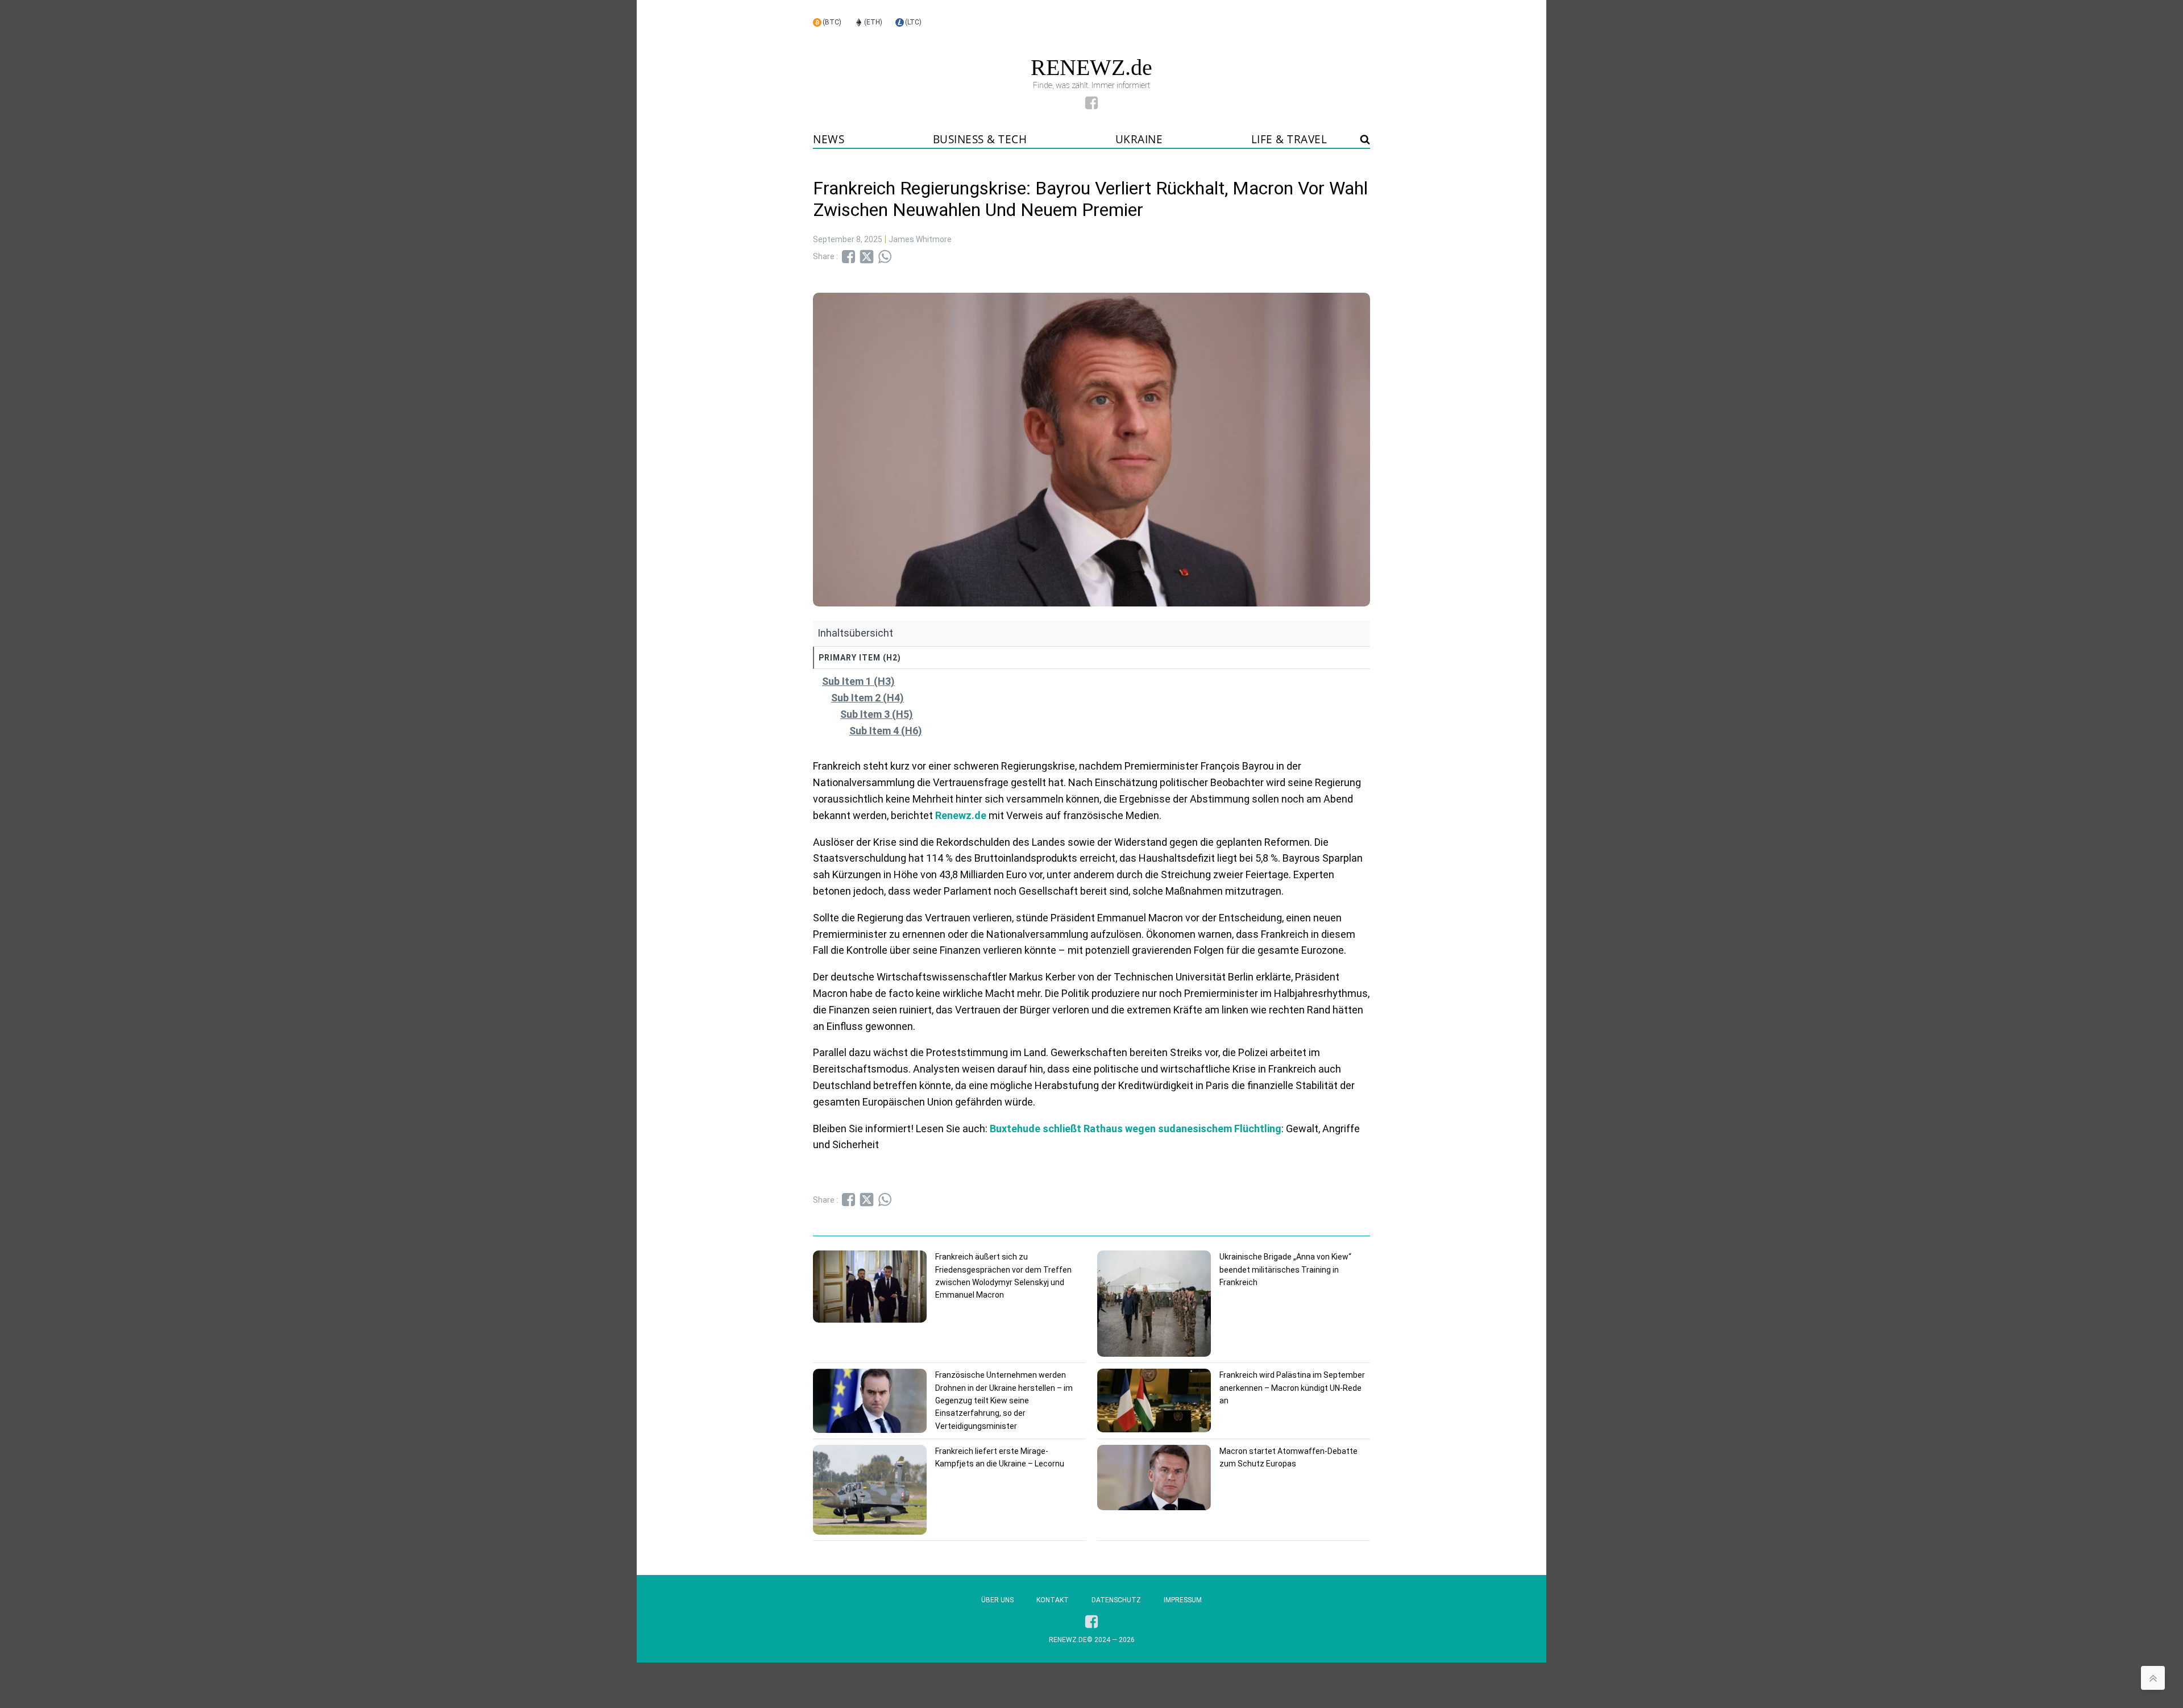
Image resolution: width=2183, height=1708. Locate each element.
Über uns (997, 1600)
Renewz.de (961, 815)
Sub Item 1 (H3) (858, 681)
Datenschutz (1116, 1600)
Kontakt (1053, 1600)
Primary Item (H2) (860, 658)
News (829, 139)
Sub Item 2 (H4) (868, 698)
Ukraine (1139, 139)
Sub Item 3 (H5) (877, 714)
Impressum (1183, 1600)
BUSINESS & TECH (980, 139)
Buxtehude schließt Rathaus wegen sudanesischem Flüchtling (1136, 1129)
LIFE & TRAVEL (1289, 139)
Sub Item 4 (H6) (886, 731)
